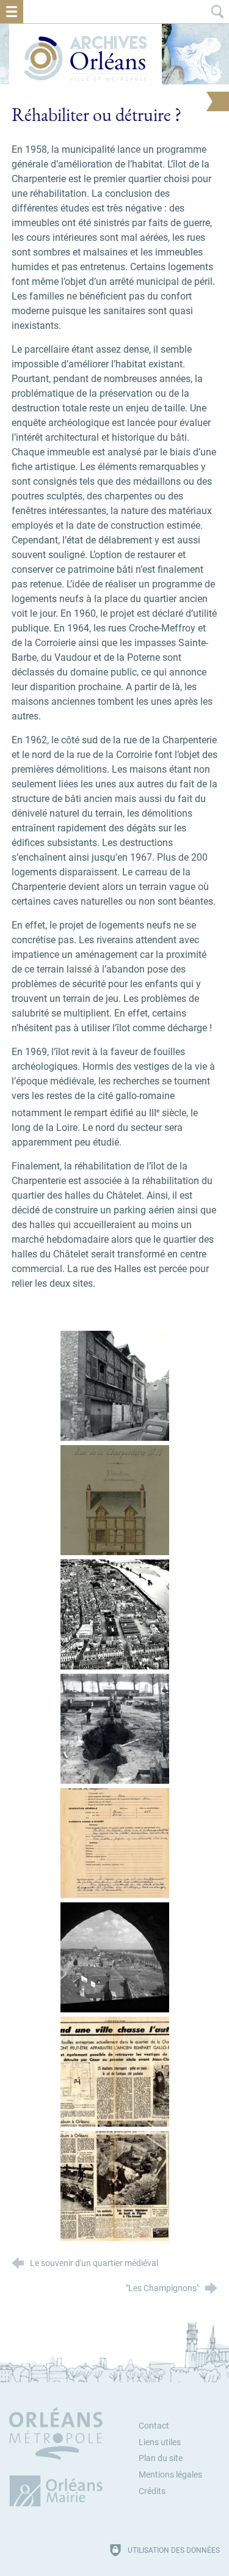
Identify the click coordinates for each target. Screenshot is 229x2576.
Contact (154, 2426)
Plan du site (161, 2458)
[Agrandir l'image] (115, 1386)
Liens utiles (160, 2442)
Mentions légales (170, 2475)
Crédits (152, 2491)
